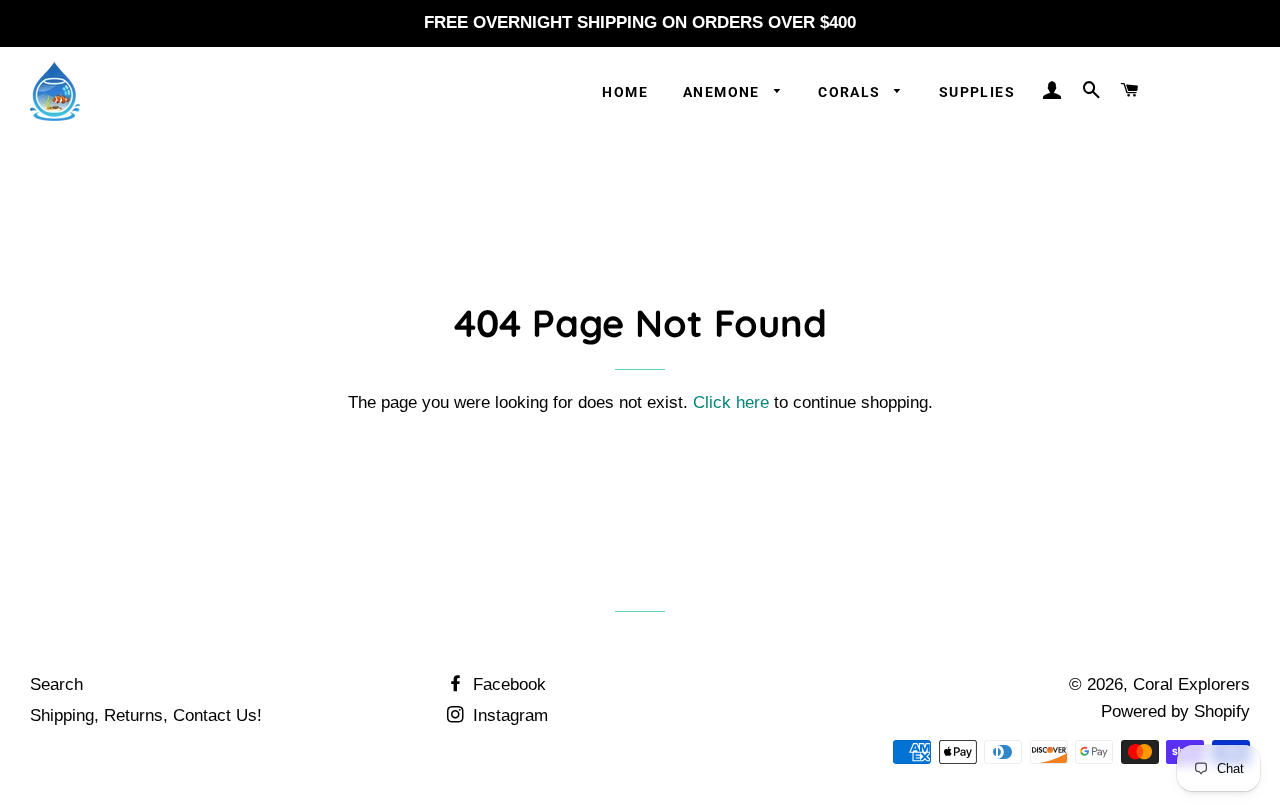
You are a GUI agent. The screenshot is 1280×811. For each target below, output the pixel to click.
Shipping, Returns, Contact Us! (146, 715)
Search (56, 684)
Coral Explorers (1191, 684)
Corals (851, 92)
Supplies (977, 92)
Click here (731, 402)
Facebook (507, 684)
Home (625, 92)
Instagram (508, 715)
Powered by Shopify (1175, 711)
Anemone (723, 92)
